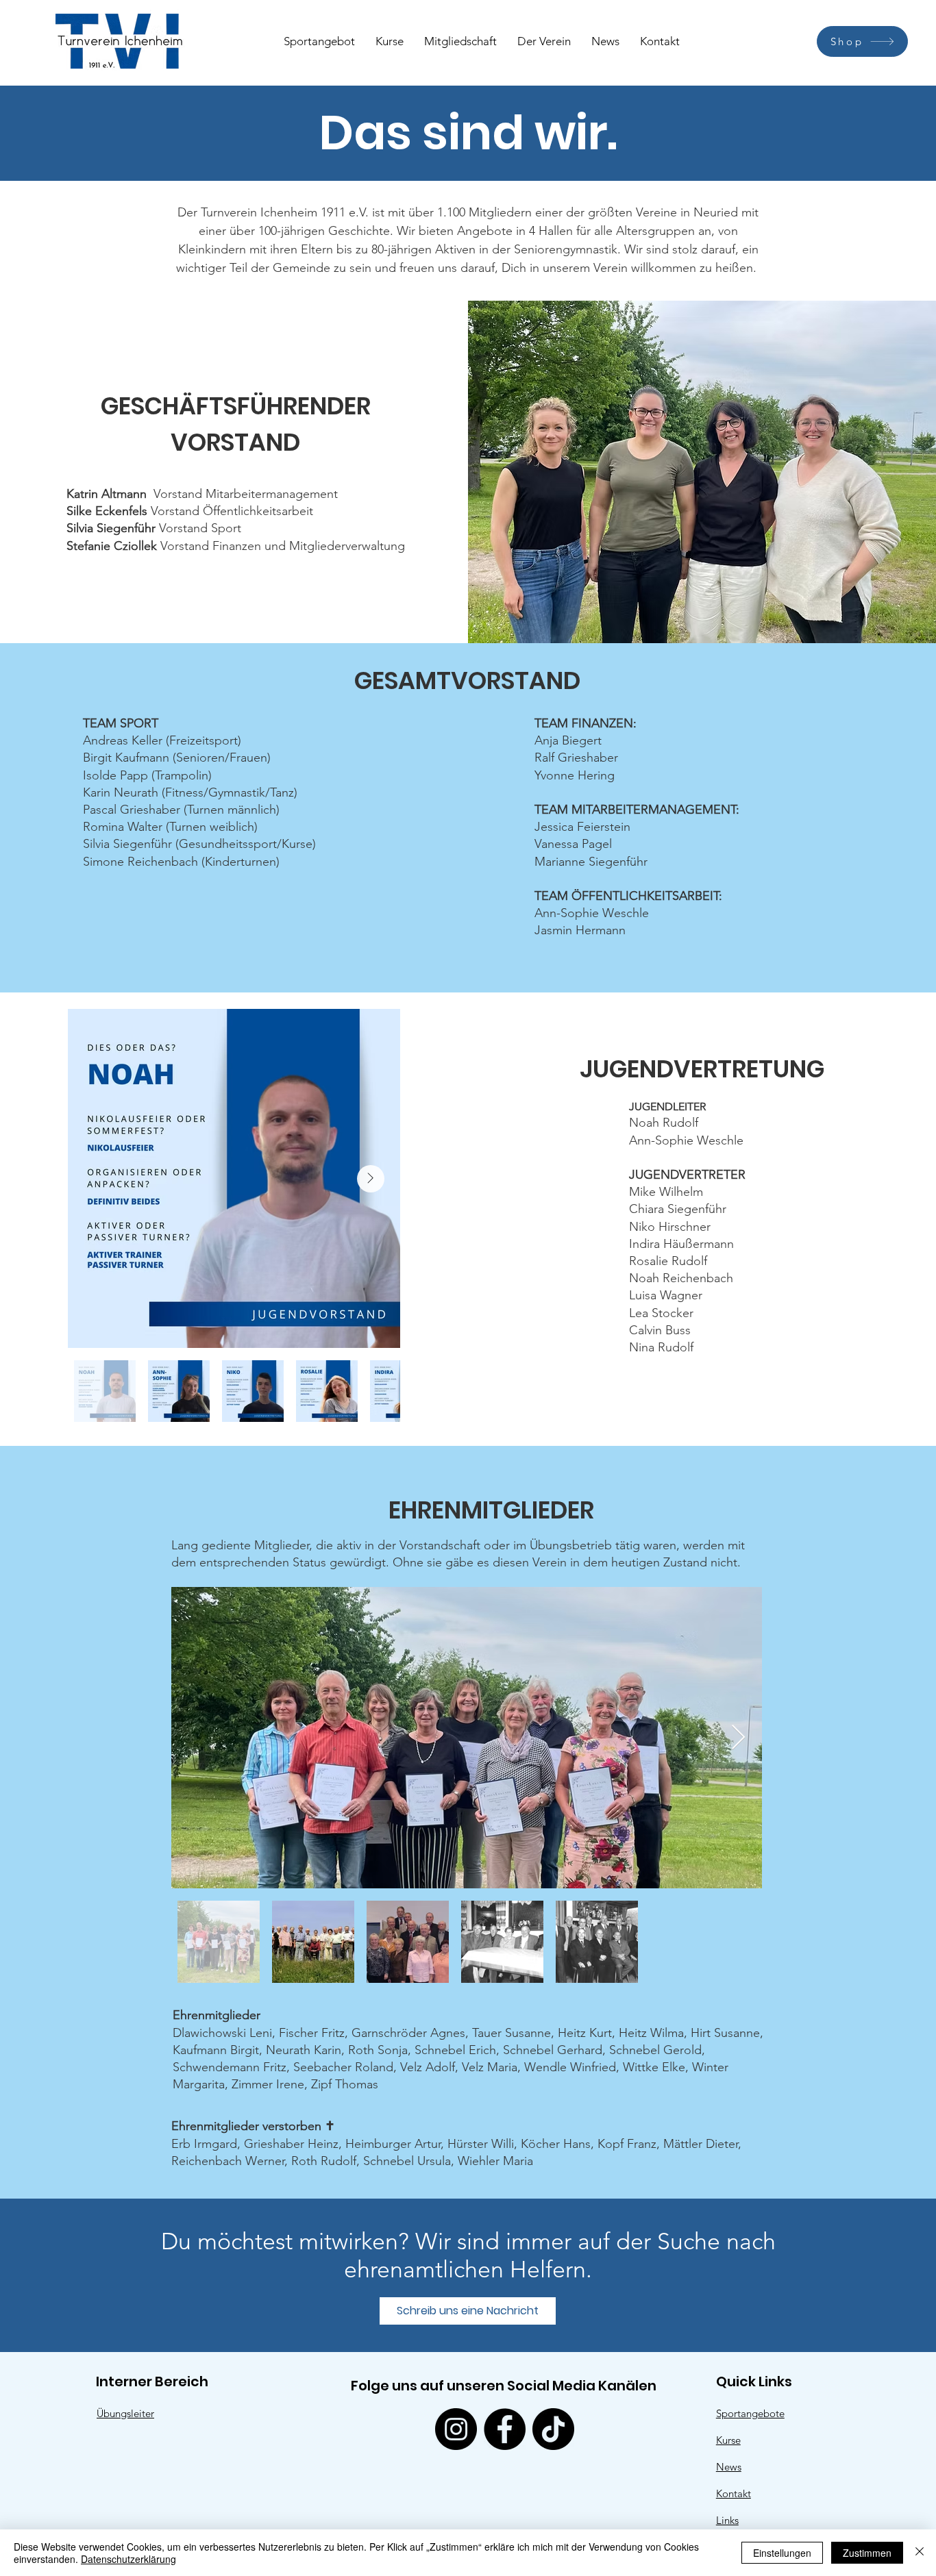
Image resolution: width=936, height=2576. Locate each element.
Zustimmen (867, 2553)
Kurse (728, 2440)
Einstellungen (782, 2553)
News (729, 2467)
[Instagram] (456, 2429)
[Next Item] (371, 1179)
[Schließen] (920, 2553)
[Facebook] (505, 2429)
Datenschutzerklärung (128, 2559)
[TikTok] (553, 2429)
